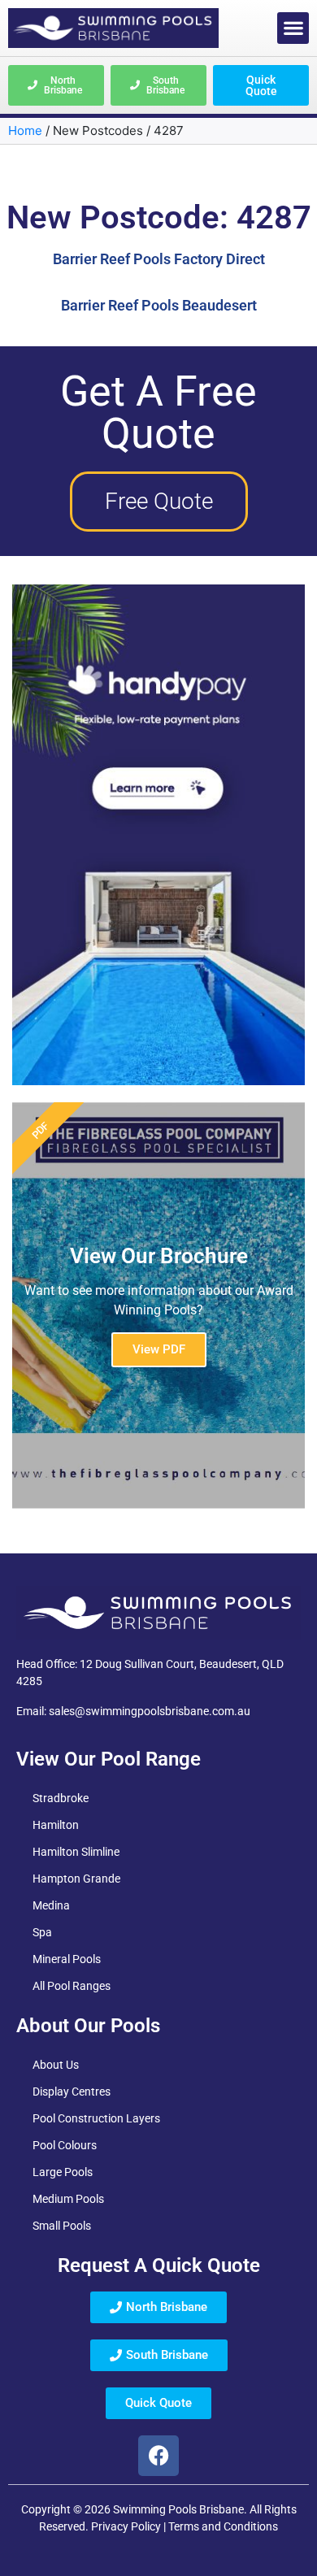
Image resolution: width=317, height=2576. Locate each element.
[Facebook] (158, 2456)
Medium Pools (68, 2199)
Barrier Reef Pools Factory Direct (159, 259)
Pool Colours (65, 2145)
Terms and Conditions (223, 2526)
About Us (56, 2065)
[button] (293, 28)
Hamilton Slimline (76, 1852)
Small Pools (62, 2226)
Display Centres (72, 2092)
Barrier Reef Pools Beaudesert (159, 305)
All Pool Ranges (72, 1986)
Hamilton (56, 1825)
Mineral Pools (67, 1959)
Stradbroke (61, 1798)
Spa (42, 1932)
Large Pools (63, 2172)
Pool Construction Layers (96, 2118)
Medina (51, 1905)
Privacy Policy (126, 2526)
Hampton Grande (76, 1879)
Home (25, 130)
